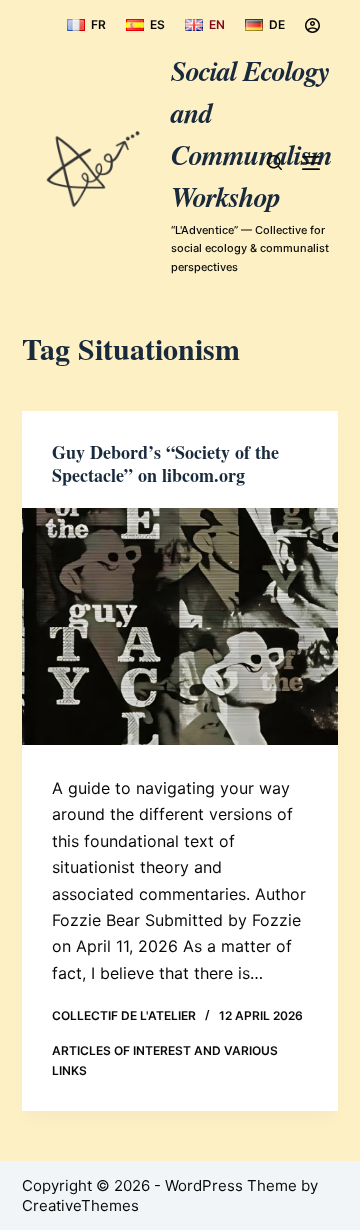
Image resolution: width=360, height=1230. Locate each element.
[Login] (312, 25)
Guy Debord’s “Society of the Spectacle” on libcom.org (165, 463)
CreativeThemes (80, 1205)
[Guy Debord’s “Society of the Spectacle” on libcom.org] (180, 627)
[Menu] (311, 163)
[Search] (274, 162)
